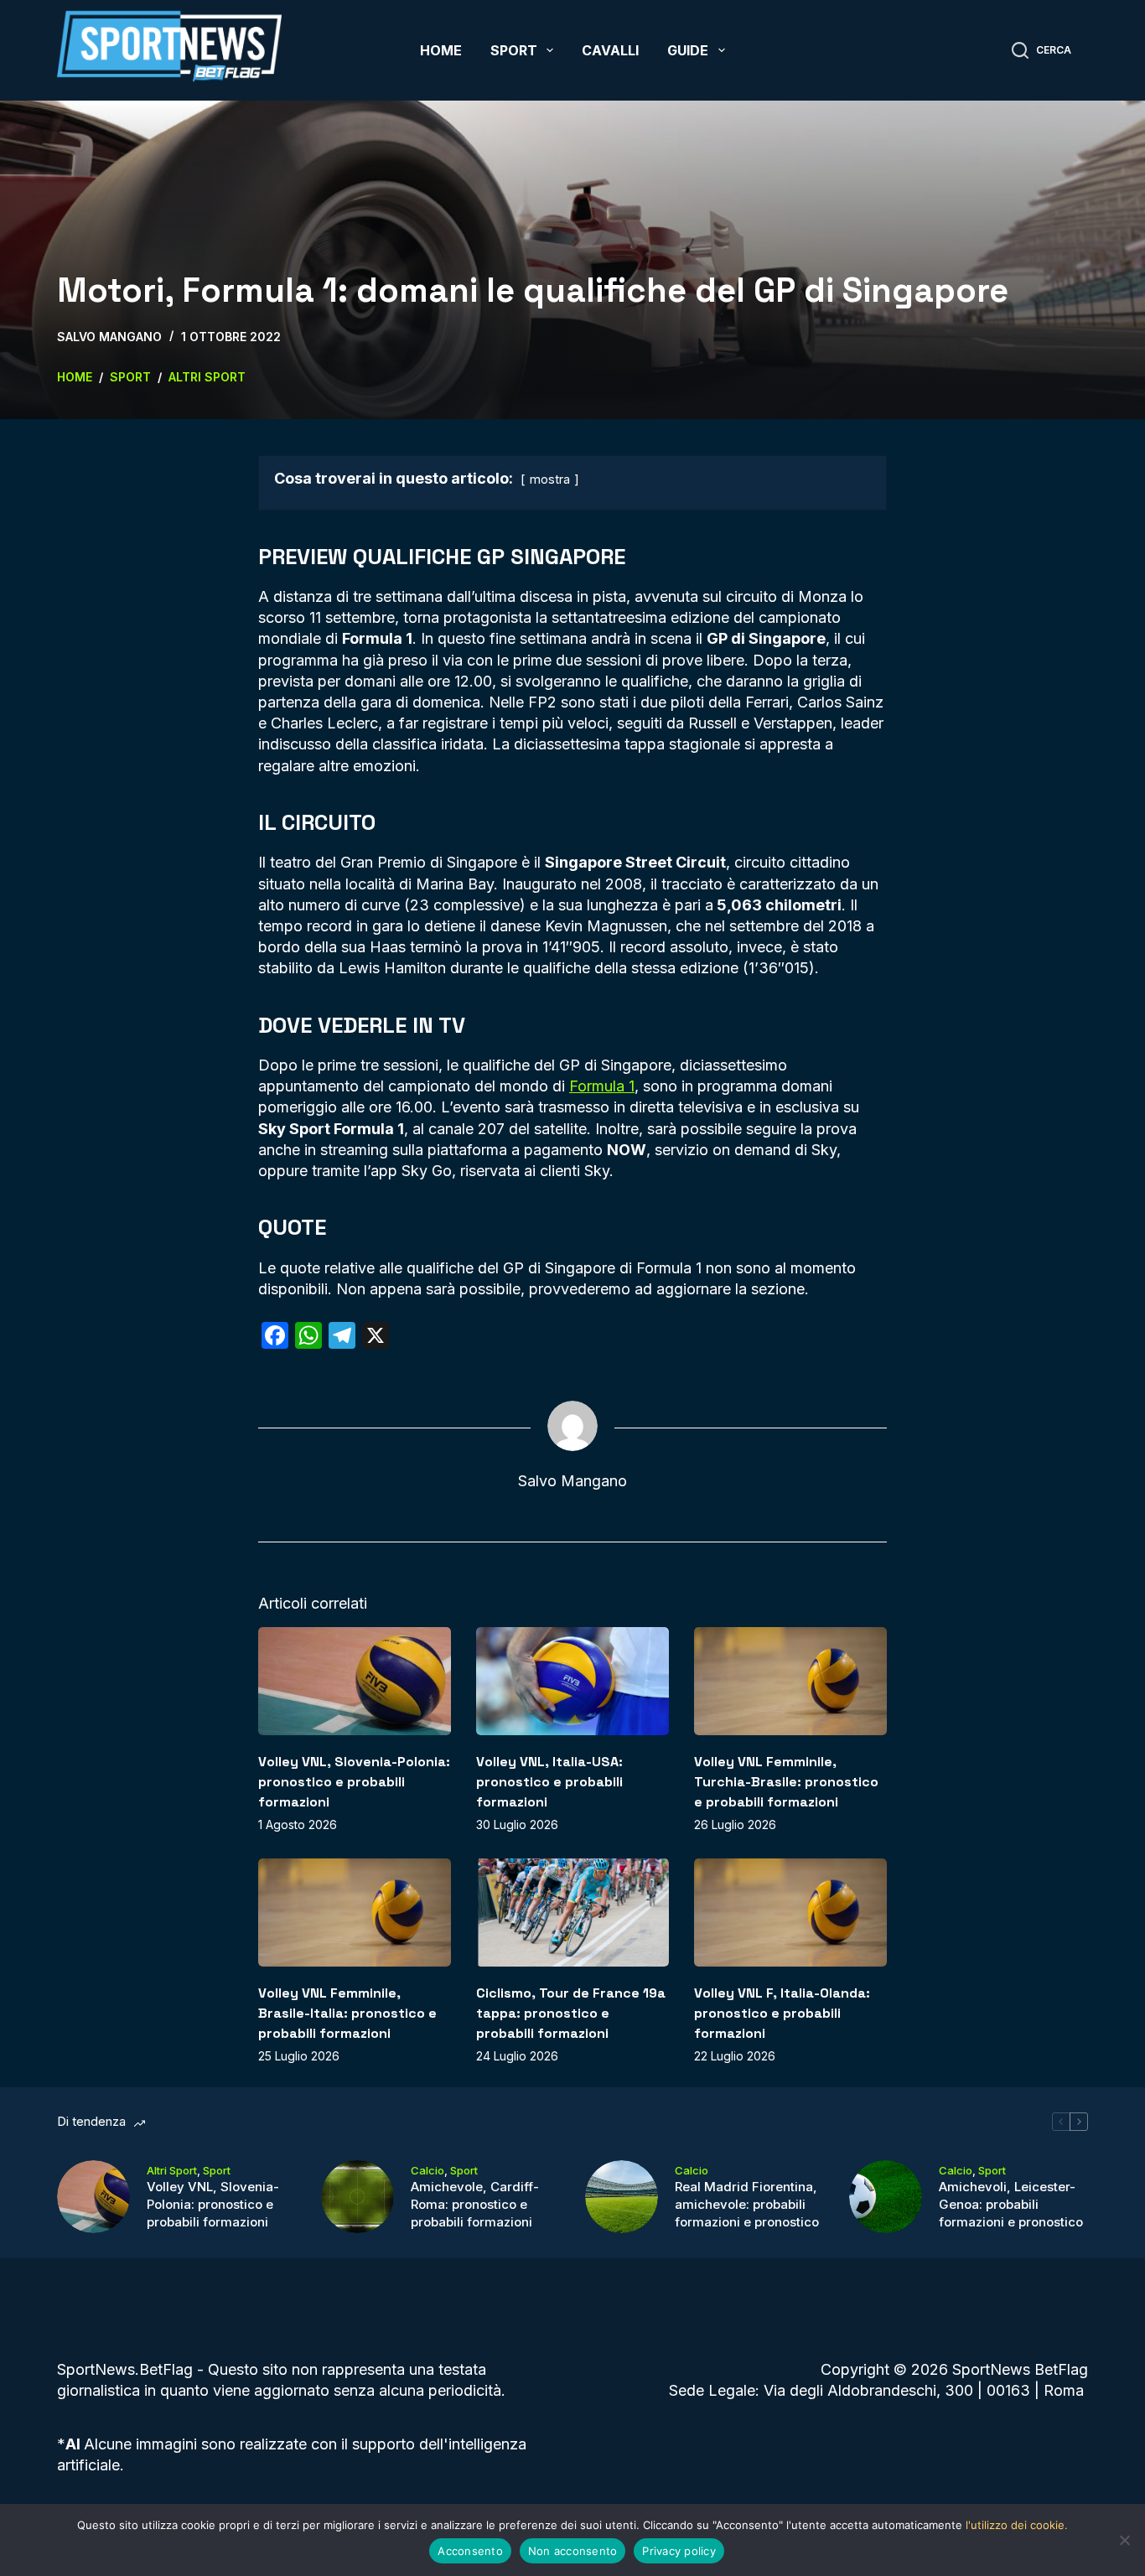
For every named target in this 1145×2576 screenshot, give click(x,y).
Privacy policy (679, 2551)
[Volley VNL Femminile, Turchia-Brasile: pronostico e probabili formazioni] (790, 1681)
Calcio (427, 2170)
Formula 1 (602, 1086)
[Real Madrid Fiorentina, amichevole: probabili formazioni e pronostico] (622, 2197)
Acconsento (470, 2551)
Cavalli (610, 50)
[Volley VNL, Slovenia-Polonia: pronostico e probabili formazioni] (355, 1681)
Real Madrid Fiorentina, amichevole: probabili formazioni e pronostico (747, 2204)
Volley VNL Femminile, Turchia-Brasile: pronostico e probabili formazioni (786, 1782)
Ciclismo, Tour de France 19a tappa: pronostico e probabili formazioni (571, 2013)
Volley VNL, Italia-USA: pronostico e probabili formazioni (549, 1782)
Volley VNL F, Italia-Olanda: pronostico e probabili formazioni (782, 2013)
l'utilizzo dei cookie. (1017, 2525)
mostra (550, 479)
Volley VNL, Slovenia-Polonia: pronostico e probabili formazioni (354, 1782)
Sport (514, 50)
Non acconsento (573, 2551)
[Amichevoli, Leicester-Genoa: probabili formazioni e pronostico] (886, 2197)
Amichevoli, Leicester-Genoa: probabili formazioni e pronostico (1011, 2204)
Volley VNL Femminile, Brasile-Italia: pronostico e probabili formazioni (347, 2013)
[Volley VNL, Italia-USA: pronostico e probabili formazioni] (572, 1681)
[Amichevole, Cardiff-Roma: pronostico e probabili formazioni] (357, 2197)
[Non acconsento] (1124, 2540)
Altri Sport (172, 2170)
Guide (688, 50)
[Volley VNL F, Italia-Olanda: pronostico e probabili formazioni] (790, 1913)
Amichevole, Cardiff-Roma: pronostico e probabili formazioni (475, 2204)
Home (441, 50)
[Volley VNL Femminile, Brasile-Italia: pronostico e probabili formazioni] (355, 1913)
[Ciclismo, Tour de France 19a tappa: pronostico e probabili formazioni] (572, 1913)
